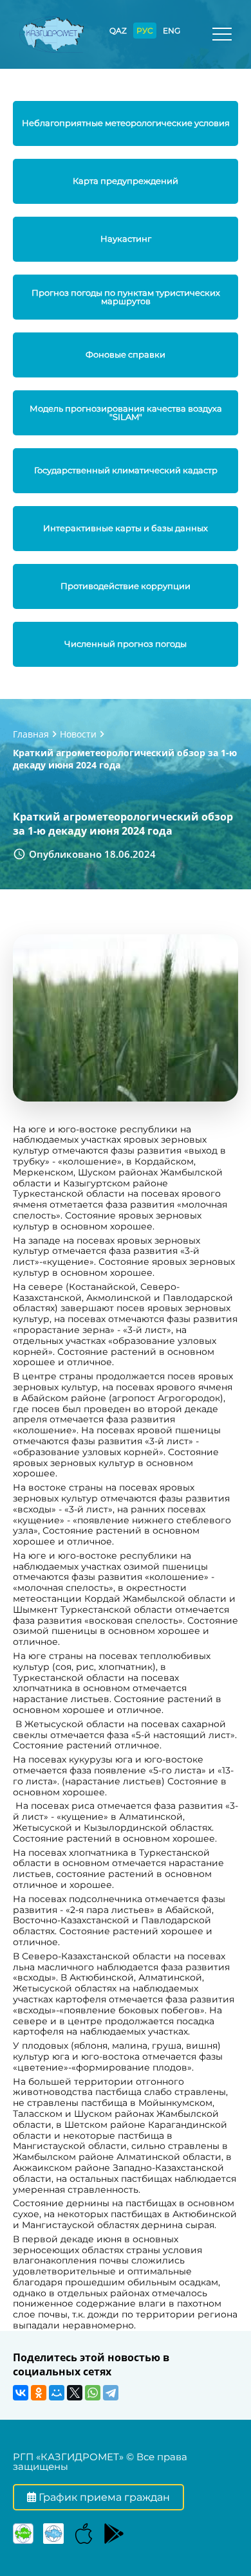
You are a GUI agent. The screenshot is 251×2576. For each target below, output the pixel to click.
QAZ (118, 31)
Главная (31, 734)
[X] (75, 2393)
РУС (145, 31)
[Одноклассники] (39, 2393)
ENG (172, 31)
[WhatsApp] (93, 2393)
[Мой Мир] (57, 2393)
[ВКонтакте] (21, 2393)
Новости (78, 734)
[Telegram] (111, 2393)
